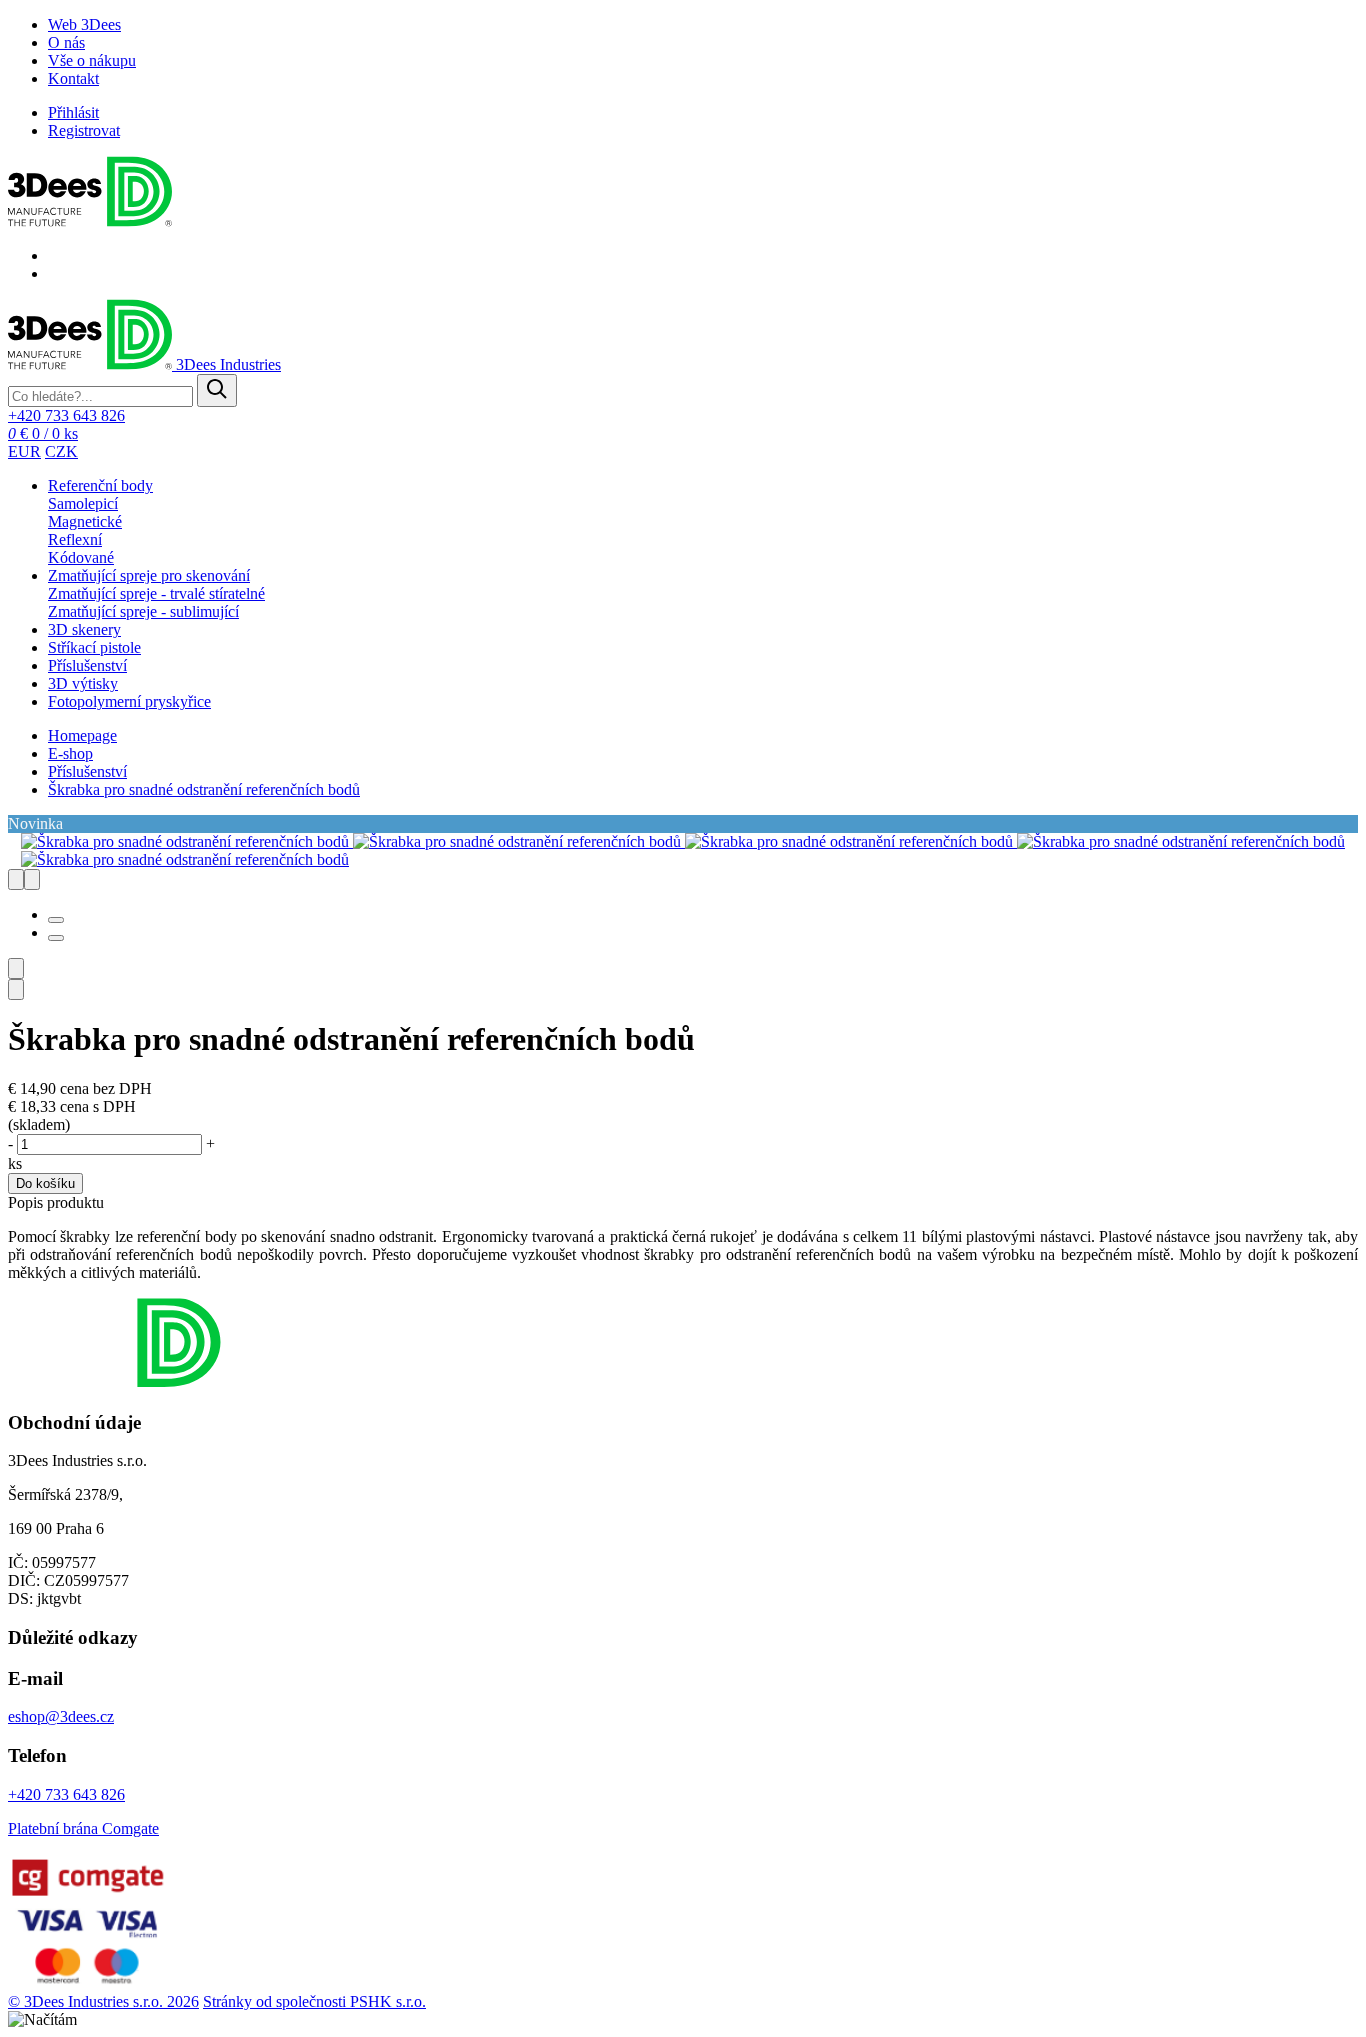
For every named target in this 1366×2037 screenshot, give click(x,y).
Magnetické (85, 521)
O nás (66, 42)
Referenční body (100, 485)
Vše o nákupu (92, 60)
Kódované (81, 557)
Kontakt (73, 78)
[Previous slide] (32, 879)
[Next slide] (16, 879)
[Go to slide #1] (16, 968)
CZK (61, 451)
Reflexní (75, 539)
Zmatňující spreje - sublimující (143, 611)
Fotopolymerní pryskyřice (129, 701)
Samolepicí (83, 503)
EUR (24, 451)
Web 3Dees (84, 24)
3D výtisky (83, 683)
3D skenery (84, 629)
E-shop (70, 753)
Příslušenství (87, 665)
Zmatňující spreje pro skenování (149, 575)
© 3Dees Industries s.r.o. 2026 (103, 2001)
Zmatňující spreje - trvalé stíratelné (156, 593)
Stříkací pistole (94, 647)
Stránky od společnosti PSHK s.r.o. (314, 2001)
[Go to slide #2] (16, 989)
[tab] (56, 920)
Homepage (82, 735)
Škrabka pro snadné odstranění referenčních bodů (204, 789)
